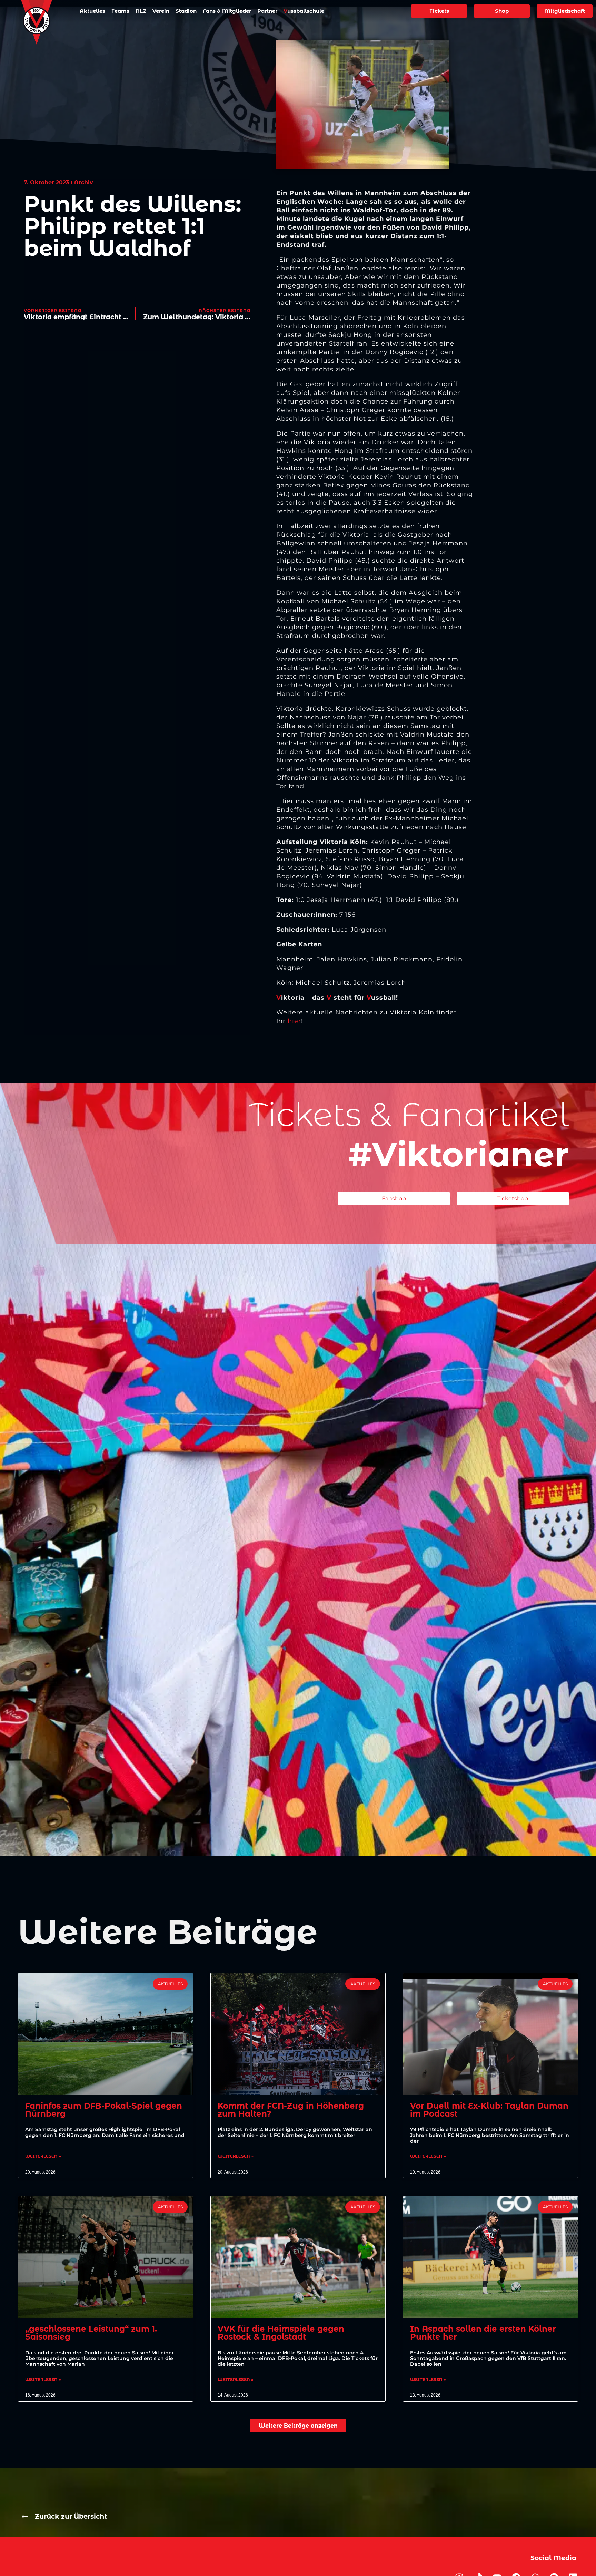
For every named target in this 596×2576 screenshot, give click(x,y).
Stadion (186, 11)
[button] (298, 2426)
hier (294, 1021)
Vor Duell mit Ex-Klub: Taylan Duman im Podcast (489, 2110)
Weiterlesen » (43, 2156)
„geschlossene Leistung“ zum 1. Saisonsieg (91, 2333)
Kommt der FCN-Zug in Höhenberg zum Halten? (291, 2110)
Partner (267, 11)
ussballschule (304, 11)
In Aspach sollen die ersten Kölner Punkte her (483, 2333)
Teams (120, 11)
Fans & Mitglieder (227, 11)
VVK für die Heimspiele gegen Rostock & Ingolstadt (281, 2333)
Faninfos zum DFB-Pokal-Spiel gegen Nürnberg (104, 2110)
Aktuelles (92, 11)
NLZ (141, 11)
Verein (161, 11)
